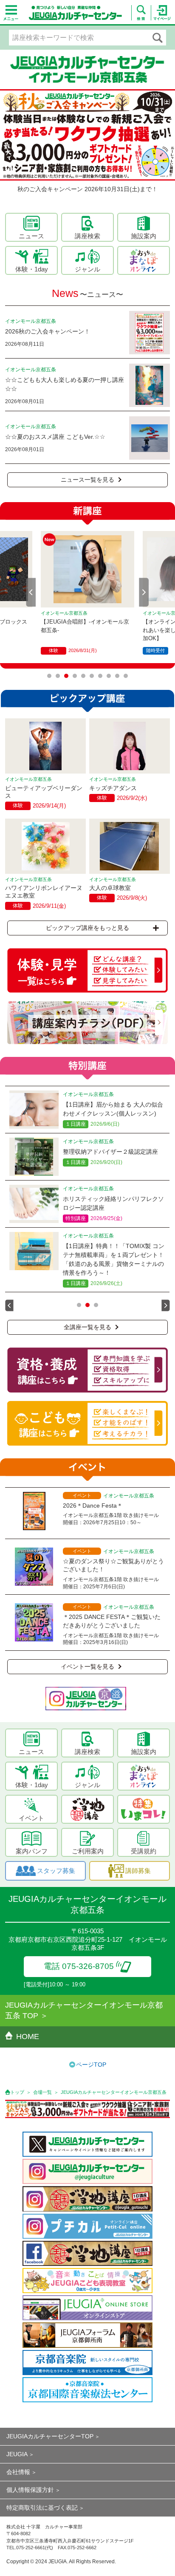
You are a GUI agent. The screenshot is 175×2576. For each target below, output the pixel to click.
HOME (28, 2037)
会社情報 (18, 2472)
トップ (17, 2092)
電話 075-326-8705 (79, 1966)
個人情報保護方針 (30, 2490)
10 (126, 676)
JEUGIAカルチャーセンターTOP (50, 2436)
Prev (31, 592)
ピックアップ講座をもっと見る (87, 928)
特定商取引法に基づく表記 (42, 2508)
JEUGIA (17, 2454)
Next (144, 592)
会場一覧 (42, 2092)
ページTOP (91, 2065)
